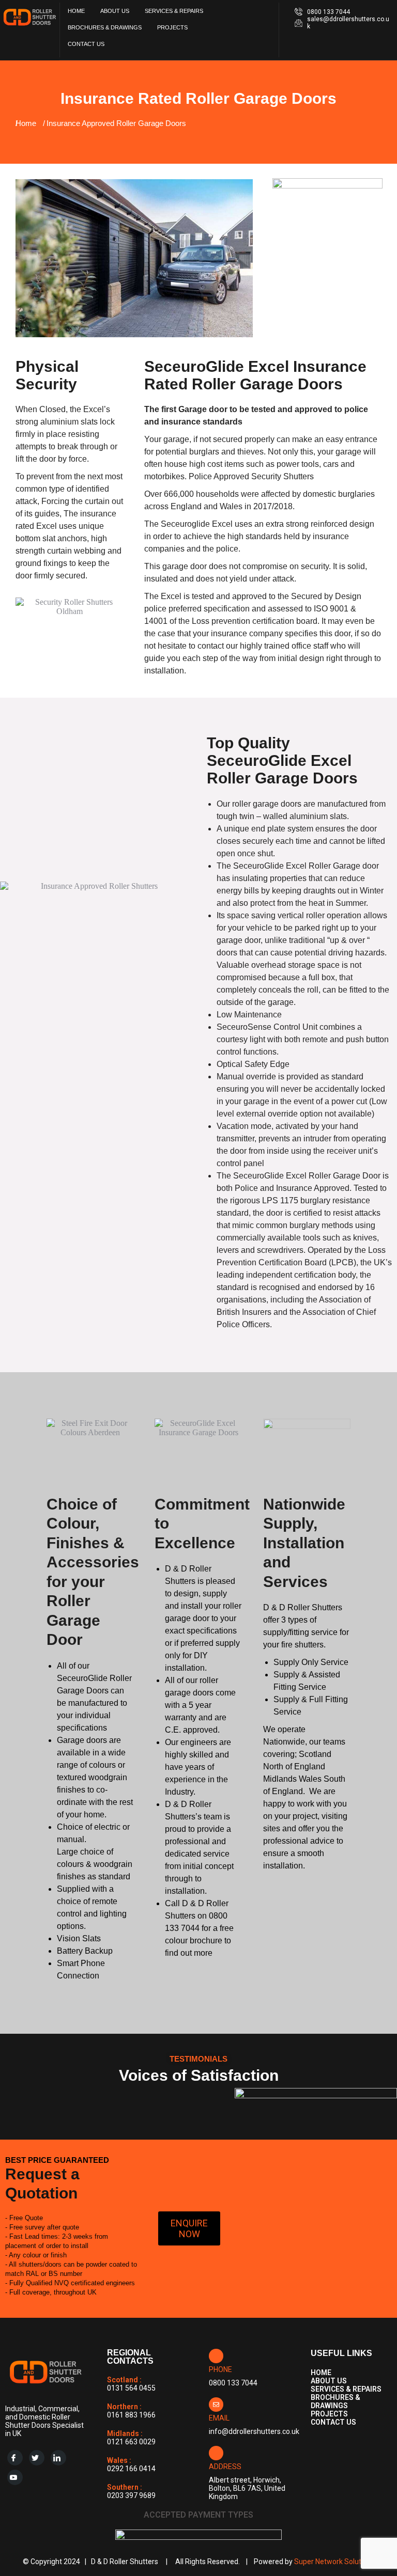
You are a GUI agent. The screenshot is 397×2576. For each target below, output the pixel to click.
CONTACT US (86, 44)
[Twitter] (37, 2458)
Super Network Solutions (334, 2562)
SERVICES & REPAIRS (174, 11)
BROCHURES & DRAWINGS (105, 27)
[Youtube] (15, 2477)
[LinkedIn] (58, 2458)
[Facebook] (15, 2458)
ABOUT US (115, 11)
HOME (76, 11)
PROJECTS (172, 27)
